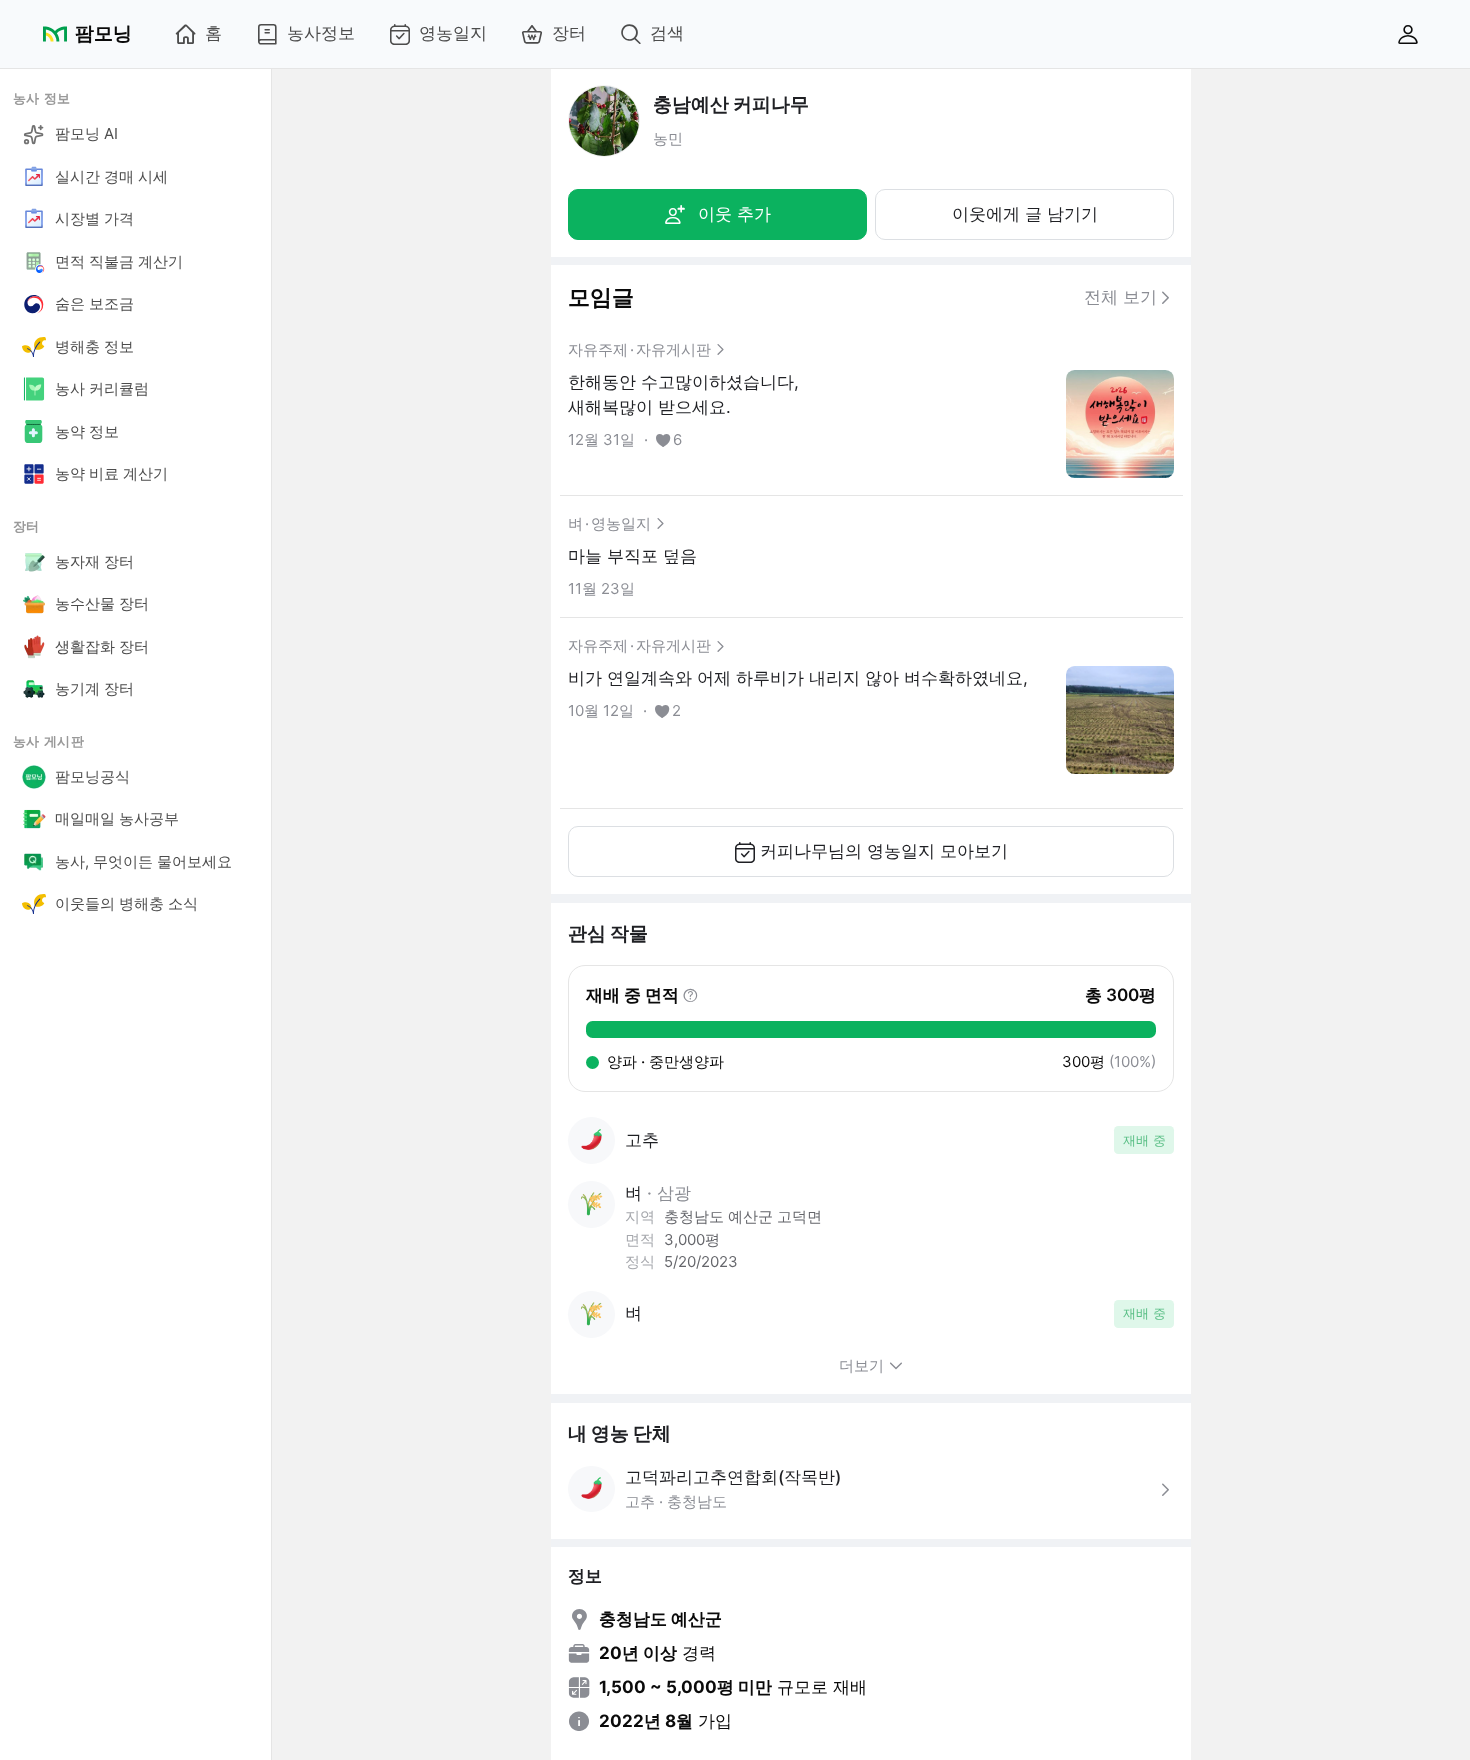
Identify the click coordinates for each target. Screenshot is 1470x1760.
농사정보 (321, 33)
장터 (569, 33)
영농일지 (453, 33)
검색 (667, 33)
